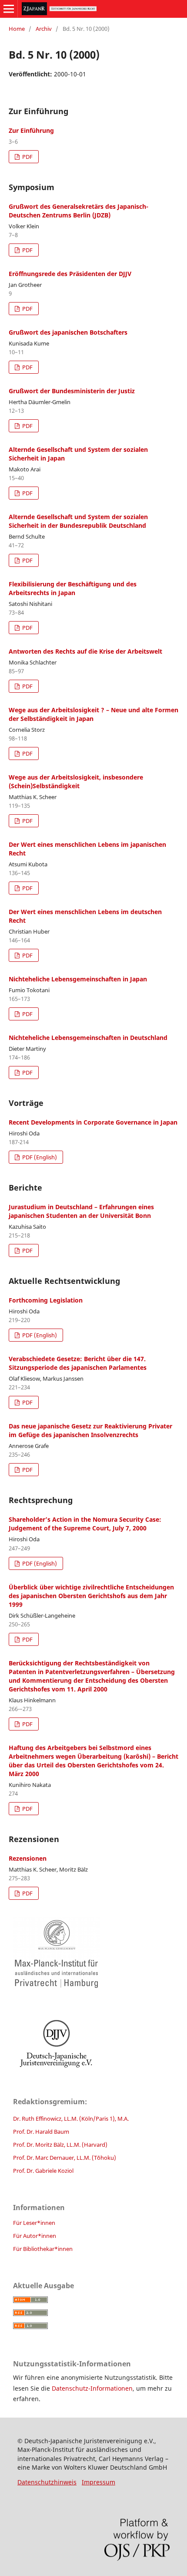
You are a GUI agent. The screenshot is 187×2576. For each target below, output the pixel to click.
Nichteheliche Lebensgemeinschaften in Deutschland (88, 1038)
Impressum (99, 2482)
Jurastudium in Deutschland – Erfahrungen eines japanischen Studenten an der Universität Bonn (81, 1211)
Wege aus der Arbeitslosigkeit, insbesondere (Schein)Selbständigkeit (76, 781)
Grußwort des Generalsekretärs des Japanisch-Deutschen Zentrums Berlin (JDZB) (78, 211)
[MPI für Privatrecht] (93, 1953)
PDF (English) (39, 1157)
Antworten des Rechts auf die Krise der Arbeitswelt (85, 651)
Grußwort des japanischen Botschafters (68, 332)
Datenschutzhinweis (47, 2482)
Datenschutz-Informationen (92, 2388)
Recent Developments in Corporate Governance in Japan (93, 1122)
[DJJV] (93, 2043)
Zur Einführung (31, 130)
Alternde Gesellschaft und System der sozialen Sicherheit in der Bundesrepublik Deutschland (78, 521)
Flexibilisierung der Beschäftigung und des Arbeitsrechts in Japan (73, 588)
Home (17, 29)
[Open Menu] (9, 9)
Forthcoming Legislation (46, 1300)
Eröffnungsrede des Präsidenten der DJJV (70, 274)
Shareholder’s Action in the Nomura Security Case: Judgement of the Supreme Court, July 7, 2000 (85, 1524)
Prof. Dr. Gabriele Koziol (43, 2171)
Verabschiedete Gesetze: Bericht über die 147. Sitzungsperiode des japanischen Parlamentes (78, 1363)
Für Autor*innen (35, 2236)
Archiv (44, 29)
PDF (27, 157)
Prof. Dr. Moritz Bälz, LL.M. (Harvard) (60, 2145)
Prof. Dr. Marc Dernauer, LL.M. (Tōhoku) (65, 2158)
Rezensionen (28, 1858)
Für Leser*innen (34, 2223)
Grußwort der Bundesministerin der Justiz (72, 391)
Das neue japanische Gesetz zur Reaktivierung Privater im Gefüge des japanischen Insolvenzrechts (90, 1430)
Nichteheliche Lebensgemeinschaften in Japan (78, 979)
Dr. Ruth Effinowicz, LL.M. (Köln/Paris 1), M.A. (71, 2119)
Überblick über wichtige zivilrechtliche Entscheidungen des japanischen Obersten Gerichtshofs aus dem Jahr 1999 (91, 1596)
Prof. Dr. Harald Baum (41, 2132)
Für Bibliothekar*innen (43, 2249)
